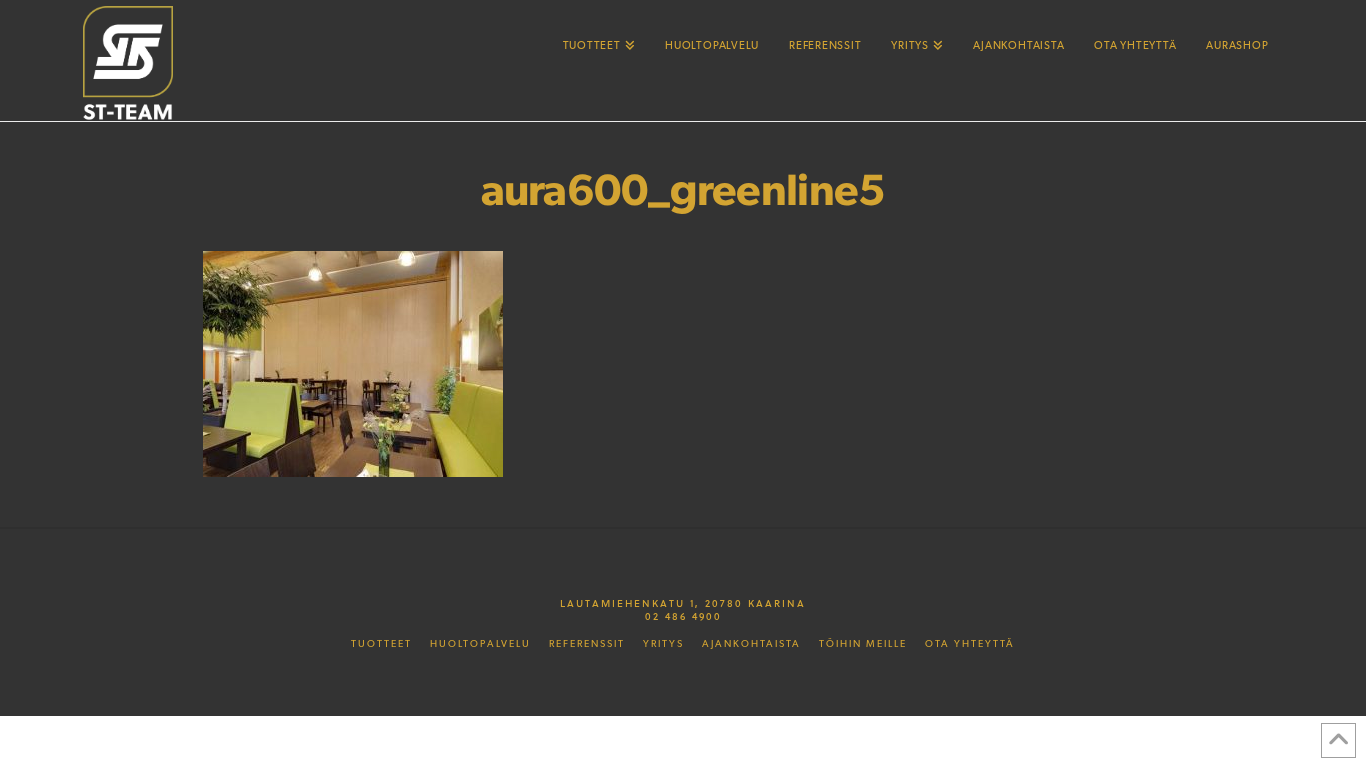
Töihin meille (863, 644)
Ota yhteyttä (970, 644)
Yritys (663, 644)
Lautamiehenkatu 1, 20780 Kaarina (683, 603)
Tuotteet (381, 644)
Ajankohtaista (751, 644)
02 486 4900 (683, 616)
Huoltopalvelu (480, 644)
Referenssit (587, 644)
